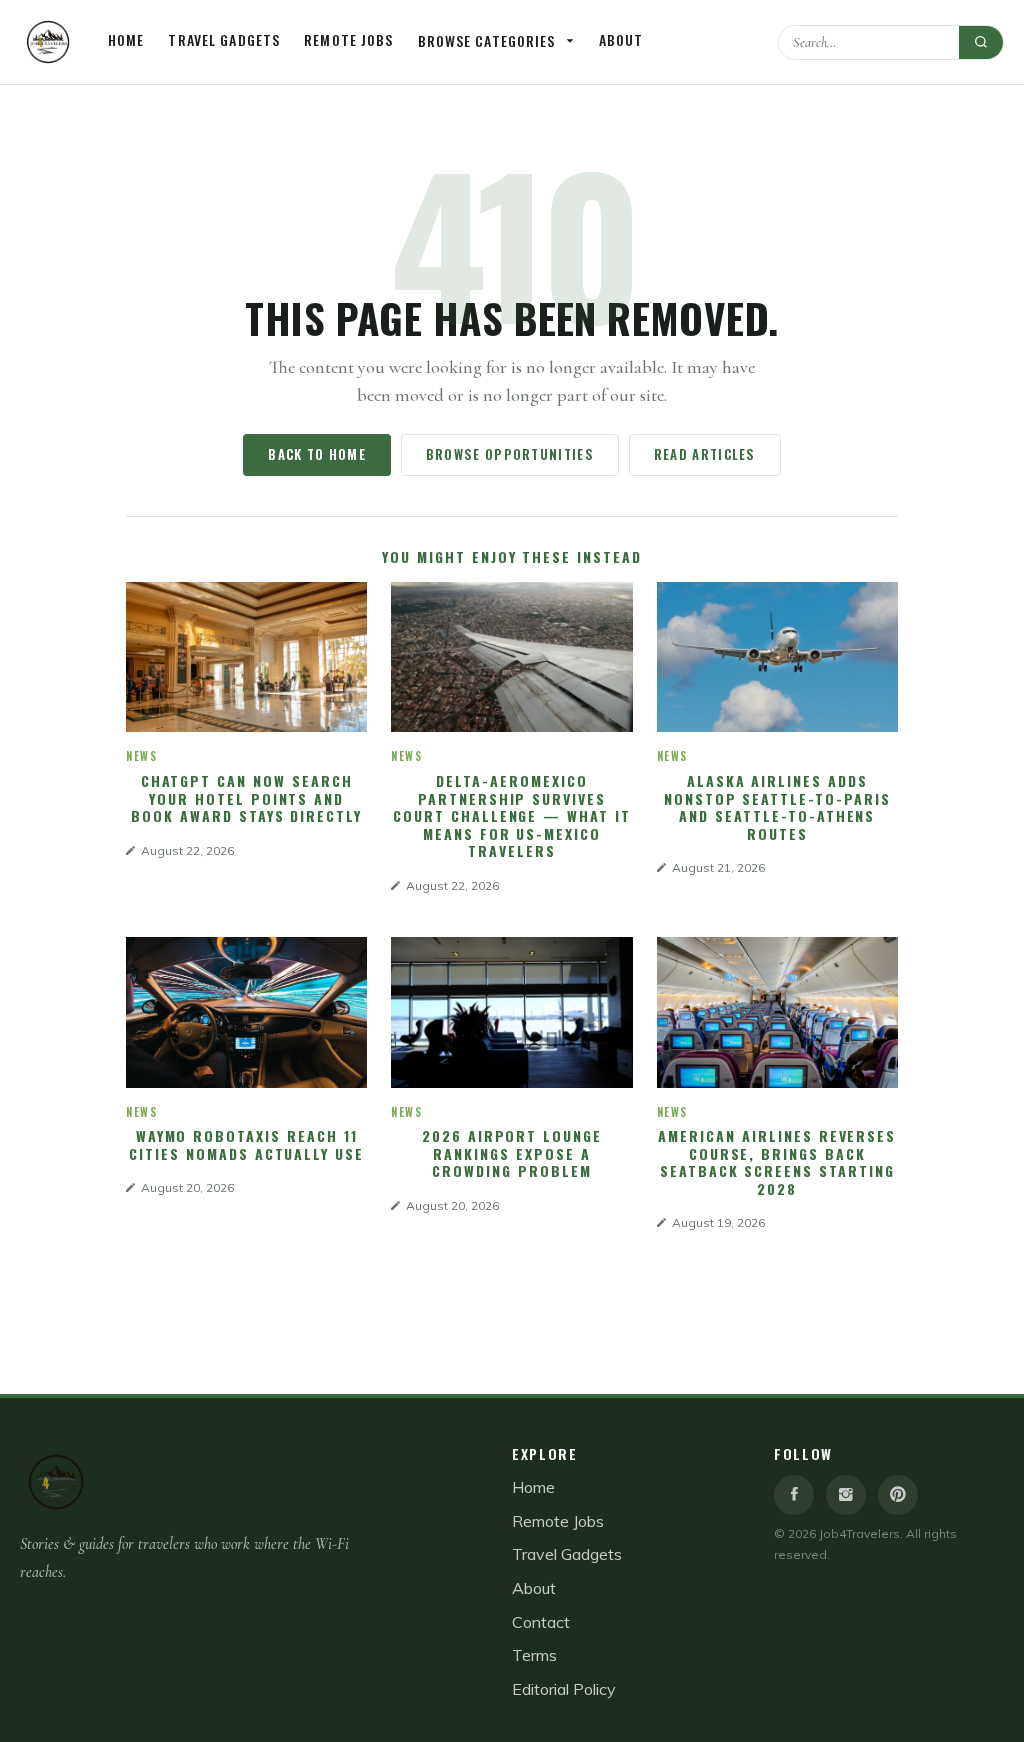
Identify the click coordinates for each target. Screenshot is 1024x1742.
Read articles (705, 454)
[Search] (981, 42)
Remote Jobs (348, 39)
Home (126, 39)
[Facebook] (794, 1495)
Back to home (317, 454)
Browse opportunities (510, 454)
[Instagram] (846, 1495)
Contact (541, 1622)
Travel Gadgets (224, 39)
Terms (534, 1655)
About (621, 39)
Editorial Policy (564, 1689)
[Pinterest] (898, 1495)
